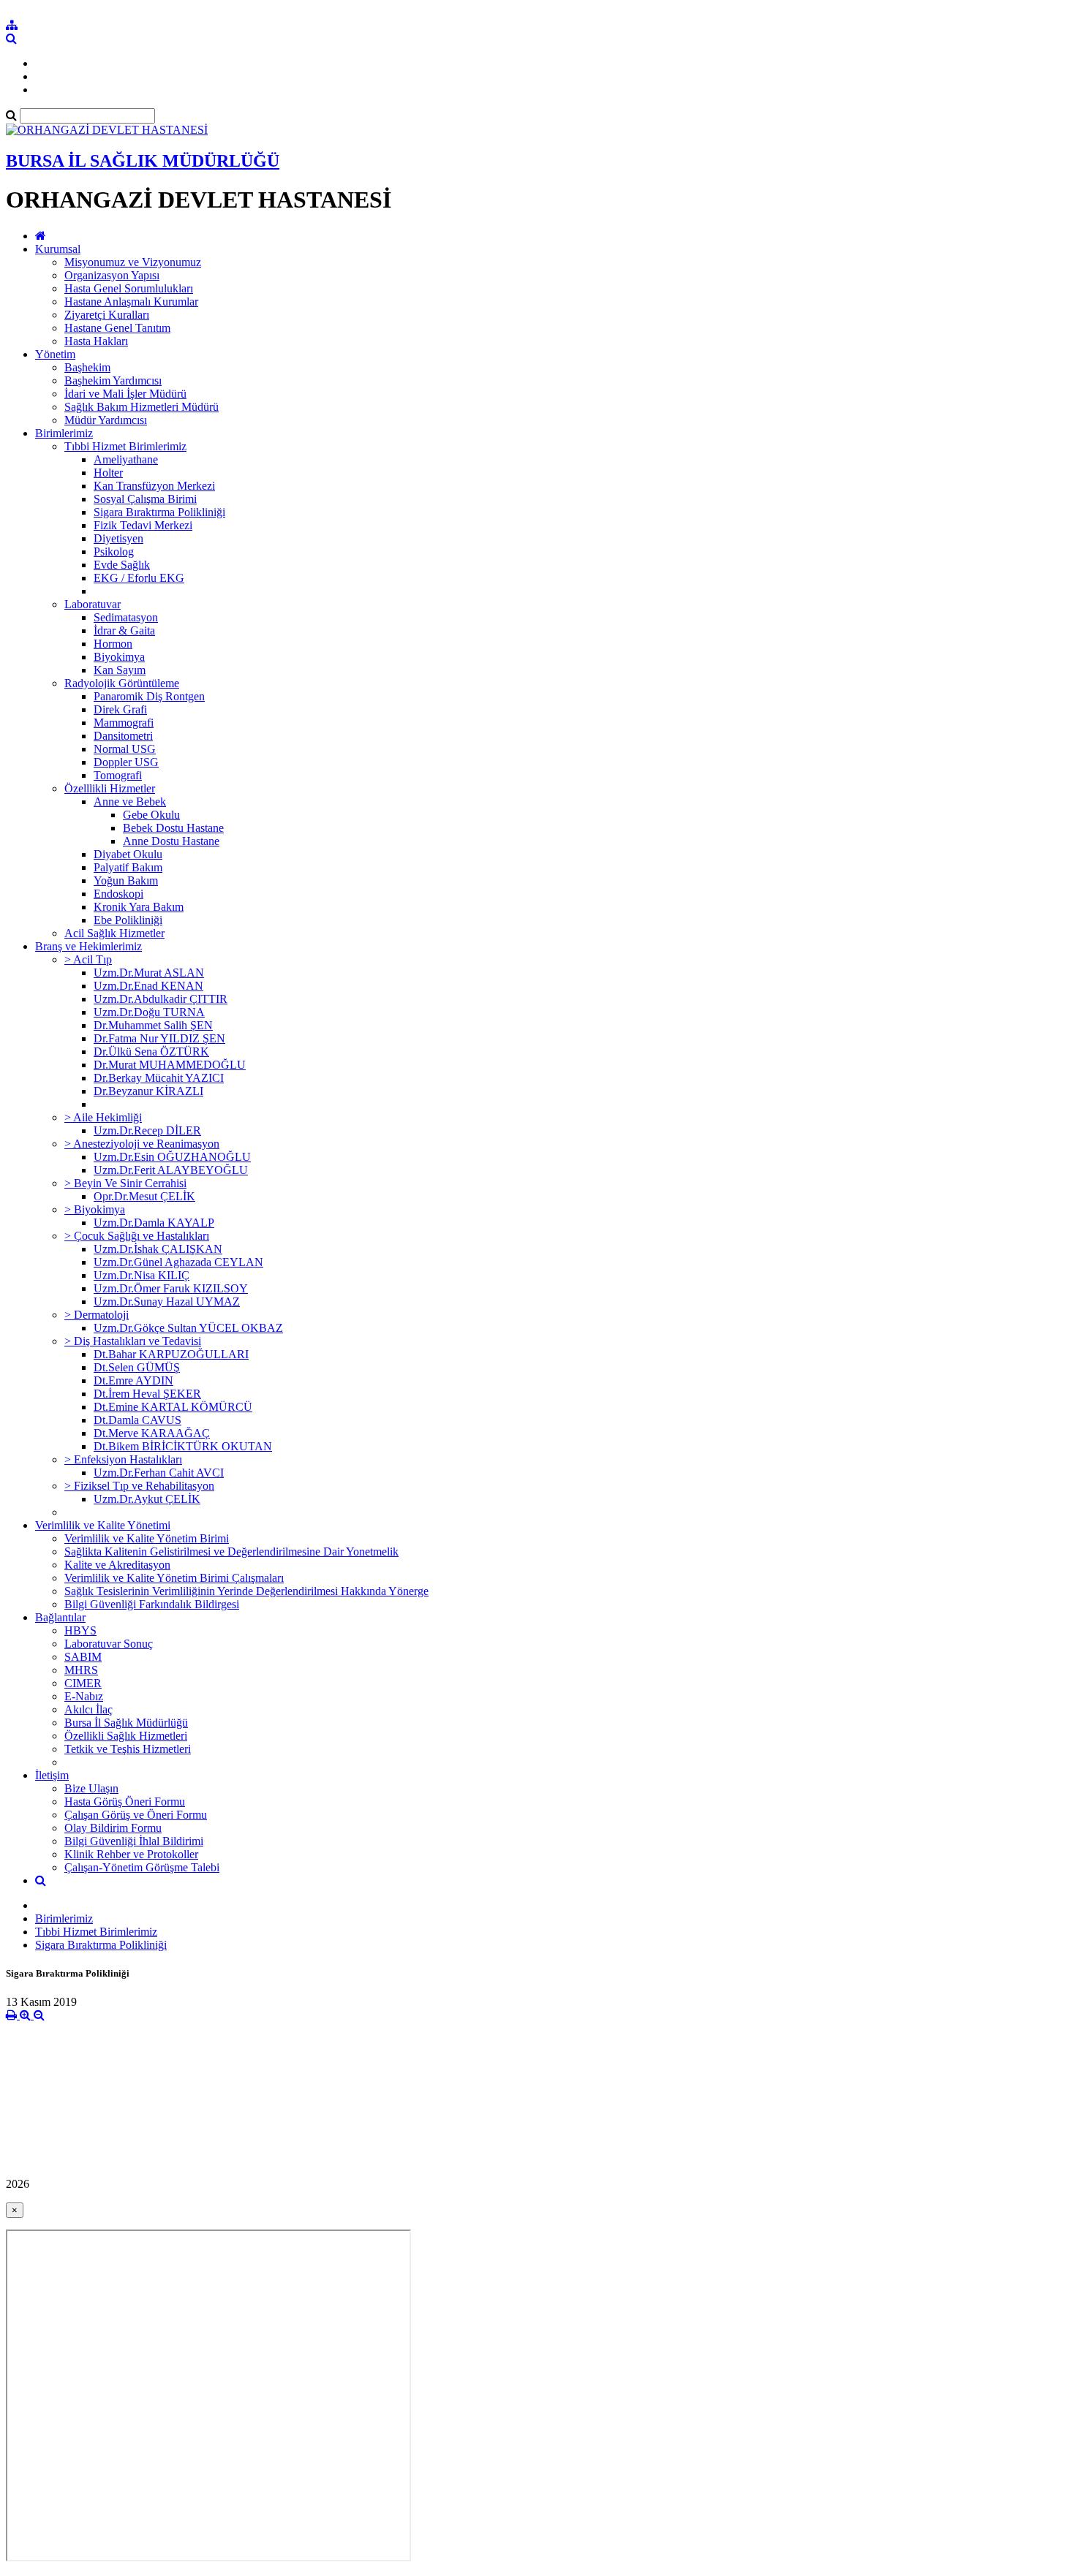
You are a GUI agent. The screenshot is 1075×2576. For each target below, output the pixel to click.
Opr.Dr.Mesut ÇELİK (144, 1196)
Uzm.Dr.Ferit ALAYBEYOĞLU (171, 1170)
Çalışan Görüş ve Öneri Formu (136, 1815)
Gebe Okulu (151, 815)
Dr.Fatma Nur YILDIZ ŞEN (159, 1038)
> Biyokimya (95, 1209)
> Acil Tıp (88, 959)
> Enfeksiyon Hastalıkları (123, 1459)
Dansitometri (123, 736)
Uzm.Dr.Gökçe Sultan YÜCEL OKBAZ (188, 1328)
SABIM (83, 1657)
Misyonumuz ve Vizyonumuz (133, 262)
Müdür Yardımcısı (106, 420)
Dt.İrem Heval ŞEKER (147, 1394)
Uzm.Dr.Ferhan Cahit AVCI (159, 1473)
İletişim (52, 1775)
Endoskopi (118, 894)
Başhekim (87, 367)
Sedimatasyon (126, 617)
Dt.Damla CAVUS (137, 1420)
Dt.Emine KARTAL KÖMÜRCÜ (173, 1407)
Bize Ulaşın (91, 1788)
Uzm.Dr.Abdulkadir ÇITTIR (161, 999)
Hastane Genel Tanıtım (117, 328)
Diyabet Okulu (128, 854)
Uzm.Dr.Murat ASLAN (149, 973)
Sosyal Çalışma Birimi (145, 499)
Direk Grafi (120, 709)
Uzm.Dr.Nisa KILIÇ (142, 1275)
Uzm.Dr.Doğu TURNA (149, 1012)
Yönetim (55, 354)
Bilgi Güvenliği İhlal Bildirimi (134, 1841)
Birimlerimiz (64, 433)
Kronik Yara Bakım (139, 907)
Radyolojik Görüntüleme (122, 683)
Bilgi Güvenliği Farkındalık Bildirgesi (152, 1604)
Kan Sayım (120, 670)
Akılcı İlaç (88, 1709)
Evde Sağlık (122, 565)
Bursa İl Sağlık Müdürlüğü (126, 1723)
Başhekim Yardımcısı (113, 380)
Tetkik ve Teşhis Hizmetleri (128, 1749)
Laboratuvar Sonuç (109, 1644)
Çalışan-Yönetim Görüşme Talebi (142, 1867)
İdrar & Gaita (124, 630)
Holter (108, 473)
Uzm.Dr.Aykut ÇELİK (147, 1499)
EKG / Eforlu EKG (139, 578)
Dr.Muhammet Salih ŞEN (153, 1025)
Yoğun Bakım (126, 880)
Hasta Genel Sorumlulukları (129, 288)
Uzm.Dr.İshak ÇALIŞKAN (158, 1249)
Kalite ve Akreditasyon (117, 1565)
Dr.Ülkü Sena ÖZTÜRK (151, 1052)
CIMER (83, 1683)
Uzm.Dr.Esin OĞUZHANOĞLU (172, 1157)
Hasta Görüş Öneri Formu (125, 1802)
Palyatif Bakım (128, 867)
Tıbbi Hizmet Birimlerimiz (125, 446)
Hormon (113, 644)
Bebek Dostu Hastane (173, 828)
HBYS (80, 1630)
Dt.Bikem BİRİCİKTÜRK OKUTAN (183, 1446)
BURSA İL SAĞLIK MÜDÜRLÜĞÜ (143, 161)
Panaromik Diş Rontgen (149, 696)
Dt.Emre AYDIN (133, 1380)
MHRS (81, 1670)
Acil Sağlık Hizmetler (114, 933)
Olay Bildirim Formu (113, 1828)
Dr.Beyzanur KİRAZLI (148, 1091)
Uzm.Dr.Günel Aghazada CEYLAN (178, 1262)
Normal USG (125, 749)
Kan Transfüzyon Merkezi (154, 486)
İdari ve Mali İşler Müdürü (125, 394)
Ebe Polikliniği (128, 920)
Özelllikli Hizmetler (110, 788)
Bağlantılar (60, 1617)
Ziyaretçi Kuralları (107, 315)
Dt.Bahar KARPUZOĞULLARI (171, 1354)
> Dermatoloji (97, 1315)
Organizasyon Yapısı (112, 275)
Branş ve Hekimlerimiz (88, 946)
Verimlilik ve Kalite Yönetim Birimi (147, 1538)
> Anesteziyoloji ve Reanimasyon (142, 1144)
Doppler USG (126, 762)
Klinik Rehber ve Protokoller (131, 1854)
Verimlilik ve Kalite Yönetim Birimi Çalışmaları (174, 1578)
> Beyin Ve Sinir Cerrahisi (125, 1183)
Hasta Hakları (96, 341)
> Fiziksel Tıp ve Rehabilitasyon (139, 1486)
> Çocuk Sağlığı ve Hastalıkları (137, 1236)
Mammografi (124, 723)
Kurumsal (58, 249)
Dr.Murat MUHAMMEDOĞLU (170, 1065)
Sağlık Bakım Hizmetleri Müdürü (142, 407)
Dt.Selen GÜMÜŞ (137, 1367)
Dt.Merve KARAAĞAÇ (152, 1433)
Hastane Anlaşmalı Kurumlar (131, 302)
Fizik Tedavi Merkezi (143, 525)
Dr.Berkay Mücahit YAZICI (159, 1078)
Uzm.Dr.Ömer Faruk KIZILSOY (171, 1288)
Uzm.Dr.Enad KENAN (148, 986)
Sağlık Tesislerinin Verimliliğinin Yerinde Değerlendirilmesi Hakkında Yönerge (246, 1591)
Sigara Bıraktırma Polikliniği (159, 512)
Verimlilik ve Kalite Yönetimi (103, 1525)
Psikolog (114, 552)
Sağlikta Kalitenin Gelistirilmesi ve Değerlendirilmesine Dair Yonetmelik (231, 1552)
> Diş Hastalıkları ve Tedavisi (133, 1341)
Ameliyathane (126, 459)
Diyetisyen (118, 538)
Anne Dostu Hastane (171, 841)
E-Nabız (84, 1696)
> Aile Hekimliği (103, 1117)
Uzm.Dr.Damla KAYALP (154, 1223)
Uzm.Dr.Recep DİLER (147, 1130)
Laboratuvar (93, 604)
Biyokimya (119, 657)
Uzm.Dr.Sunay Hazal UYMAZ (167, 1302)
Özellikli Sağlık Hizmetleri (126, 1736)
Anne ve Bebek (130, 802)
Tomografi (118, 775)
